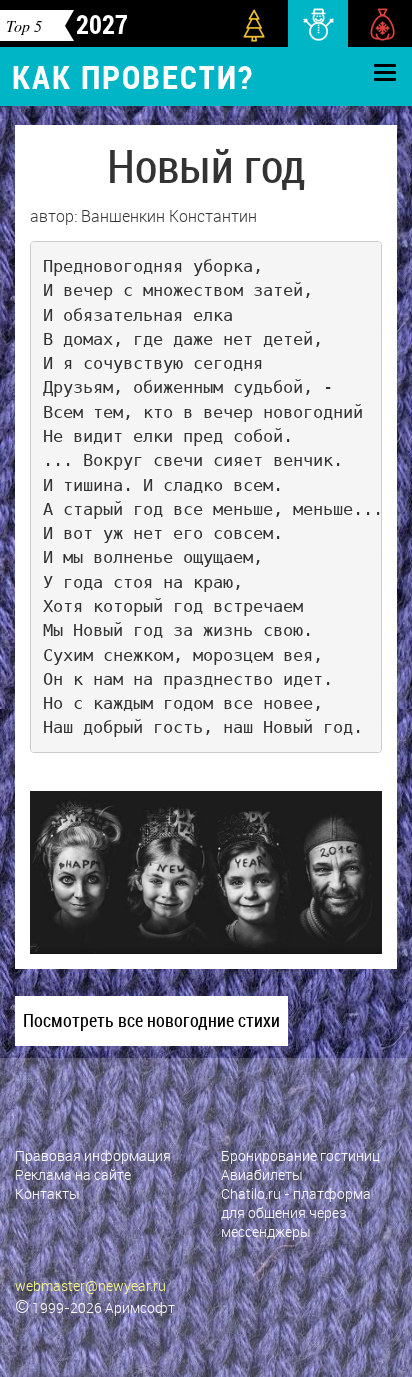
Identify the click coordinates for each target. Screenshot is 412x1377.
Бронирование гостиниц (300, 1155)
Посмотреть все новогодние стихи (151, 1020)
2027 (102, 24)
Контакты (47, 1193)
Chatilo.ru (251, 1193)
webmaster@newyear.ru (90, 1285)
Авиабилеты (262, 1174)
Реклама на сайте (73, 1174)
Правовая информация (93, 1155)
